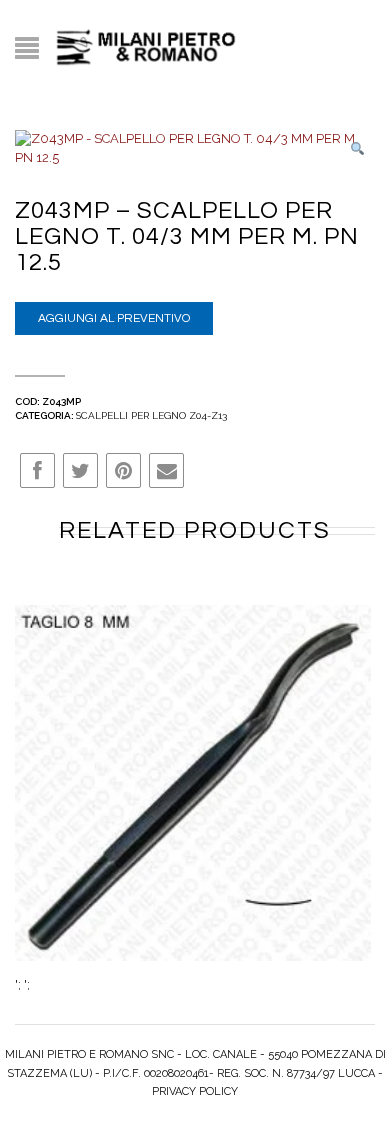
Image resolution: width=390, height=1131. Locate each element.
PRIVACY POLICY (195, 1091)
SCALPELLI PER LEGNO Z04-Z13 (151, 415)
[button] (357, 149)
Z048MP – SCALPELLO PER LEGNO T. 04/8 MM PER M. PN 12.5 (193, 799)
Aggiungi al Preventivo (114, 318)
